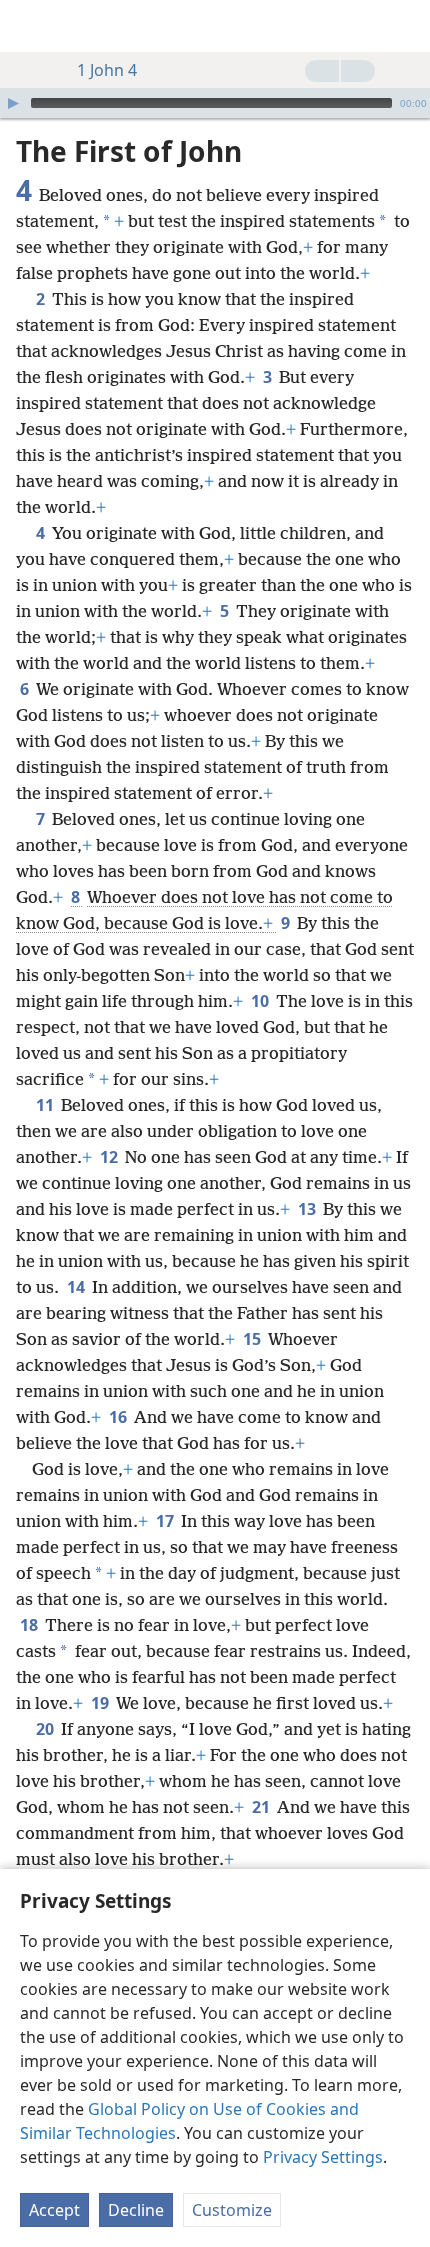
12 (110, 1157)
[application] (215, 103)
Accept (54, 2210)
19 (101, 1703)
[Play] (13, 103)
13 (308, 1209)
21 (262, 1807)
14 (77, 1287)
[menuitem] (30, 26)
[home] (30, 26)
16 (119, 1417)
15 (253, 1339)
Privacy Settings (323, 2157)
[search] (405, 26)
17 (166, 1521)
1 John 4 (107, 70)
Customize (232, 2210)
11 (46, 1105)
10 (261, 1001)
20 (46, 1729)
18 (30, 1625)
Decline (136, 2210)
